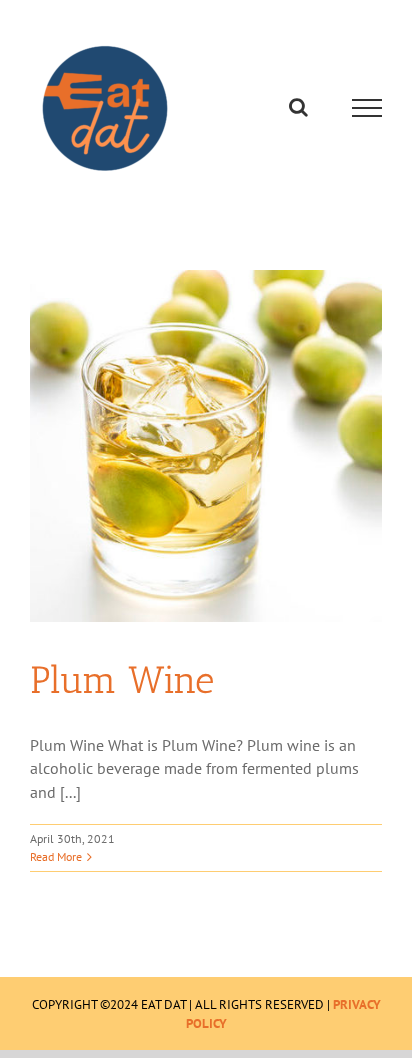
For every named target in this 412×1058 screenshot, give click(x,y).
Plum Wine (122, 680)
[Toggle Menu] (367, 108)
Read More (56, 856)
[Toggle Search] (298, 107)
